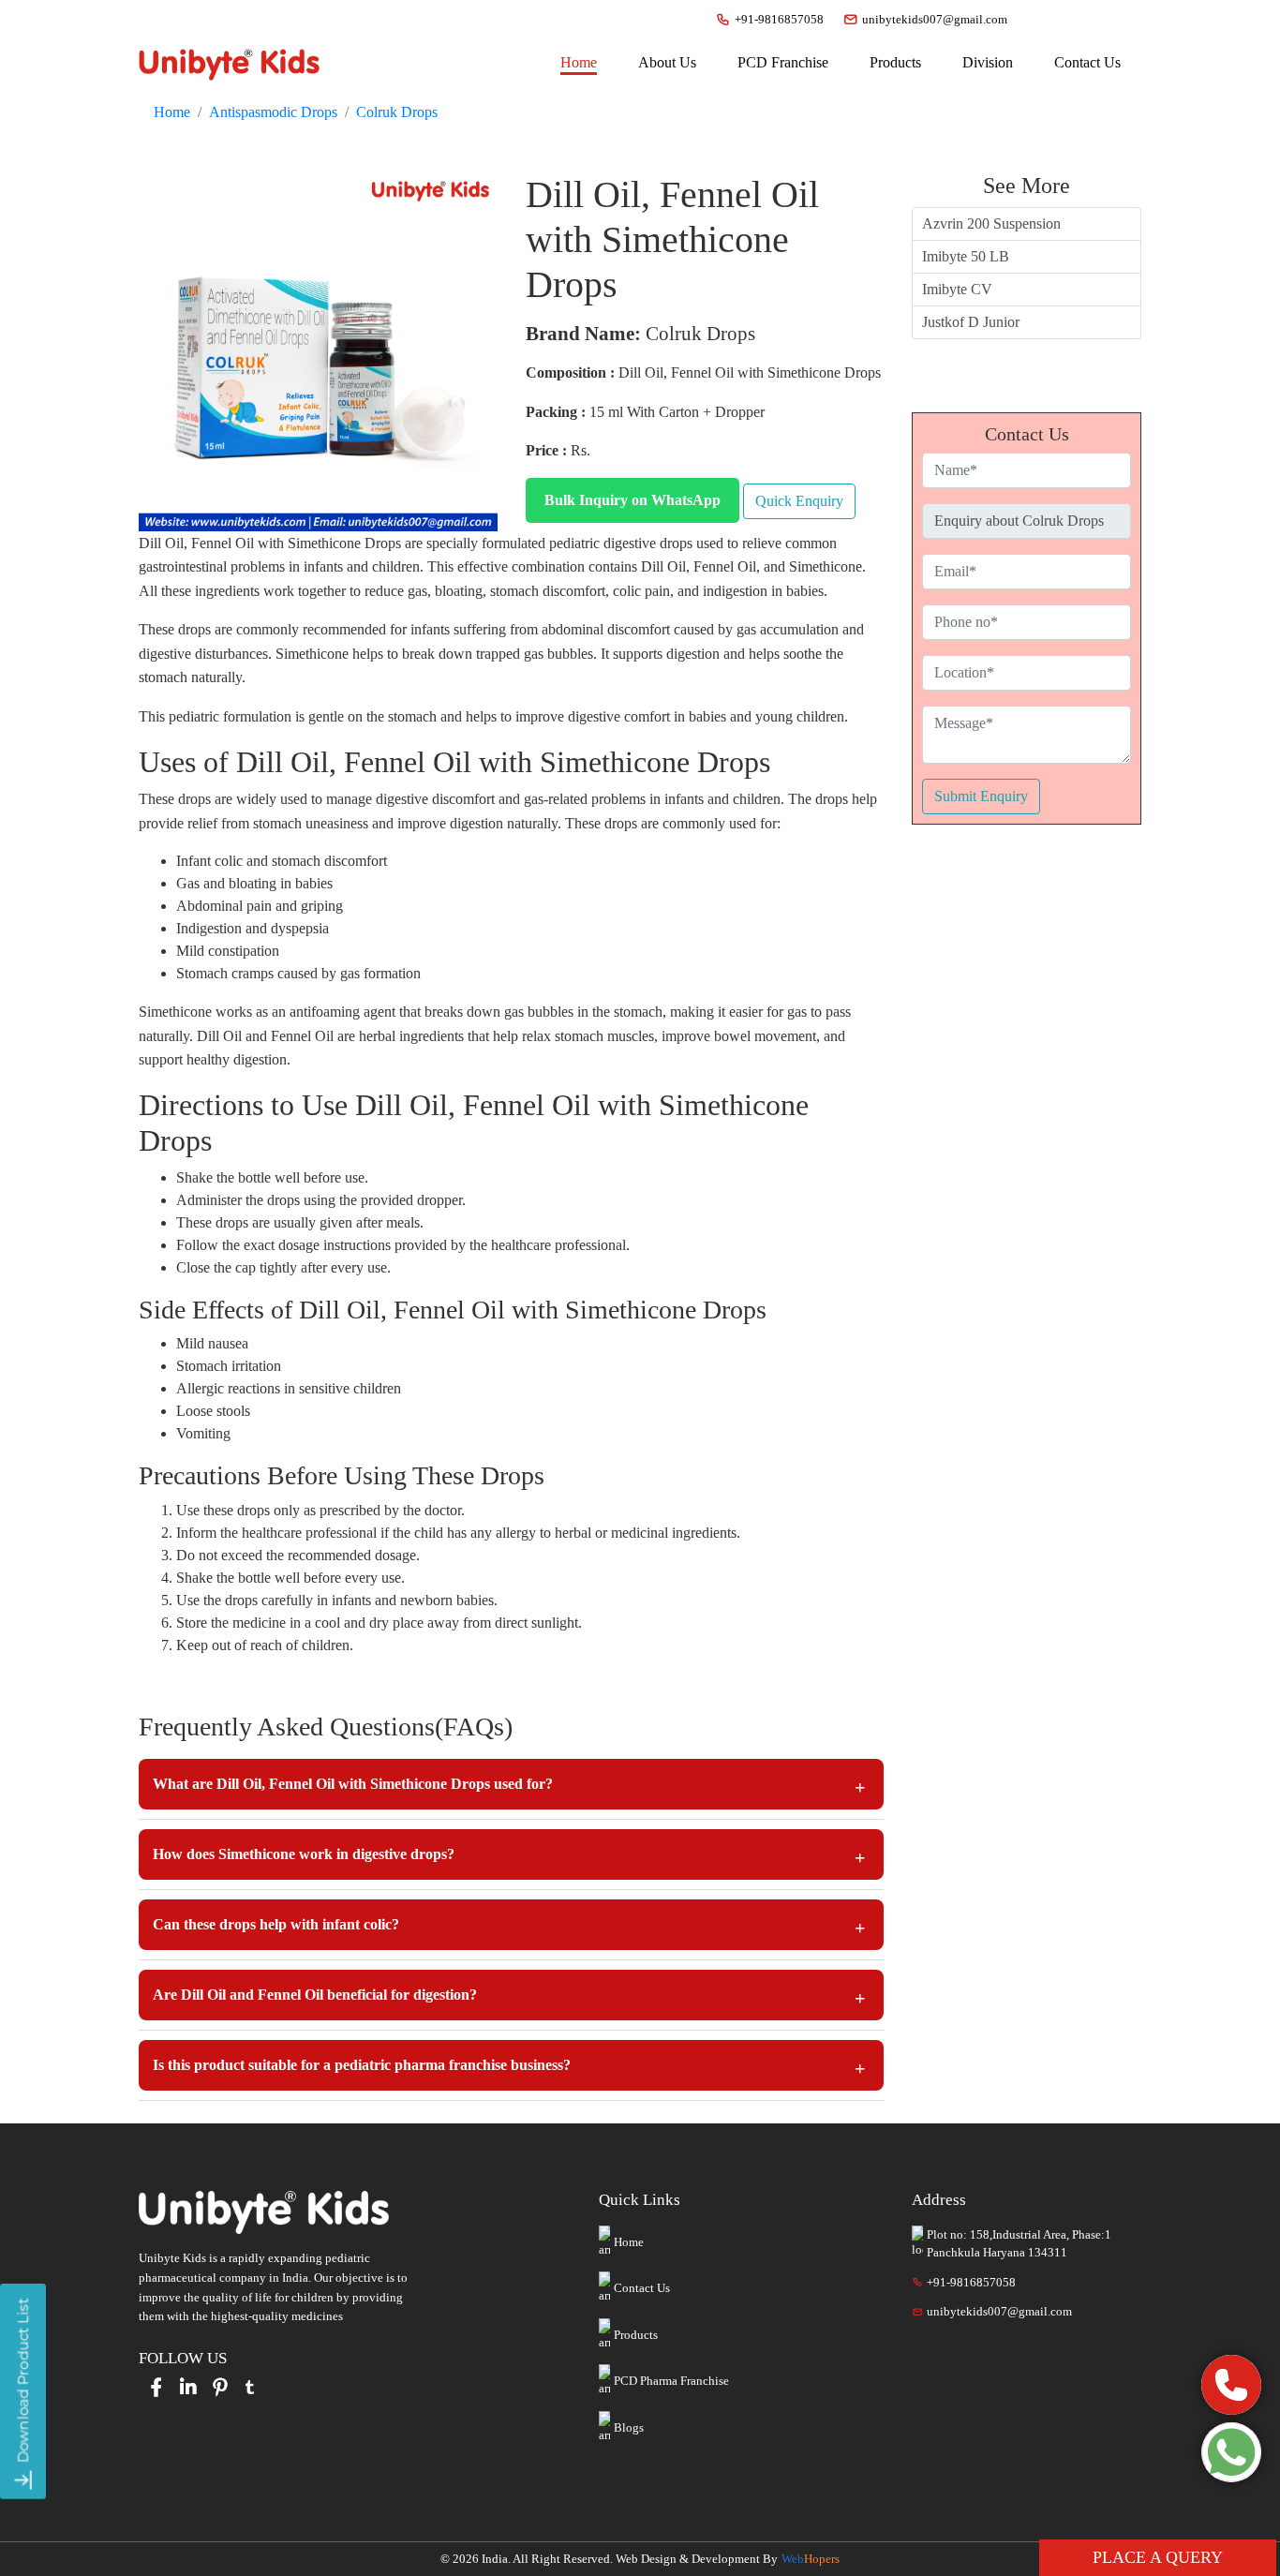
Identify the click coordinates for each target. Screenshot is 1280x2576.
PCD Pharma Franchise (671, 2381)
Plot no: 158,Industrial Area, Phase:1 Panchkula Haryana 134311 (1019, 2244)
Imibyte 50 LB (966, 256)
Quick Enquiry (799, 501)
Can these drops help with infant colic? (276, 1924)
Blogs (629, 2427)
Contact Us (642, 2288)
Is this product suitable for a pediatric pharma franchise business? (362, 2065)
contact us (1087, 62)
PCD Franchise (783, 62)
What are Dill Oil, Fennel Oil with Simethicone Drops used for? (353, 1784)
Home (579, 62)
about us (667, 62)
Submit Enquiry (981, 796)
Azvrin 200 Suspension (991, 223)
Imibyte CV (957, 289)
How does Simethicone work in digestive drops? (304, 1854)
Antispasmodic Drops (273, 112)
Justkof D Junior (971, 322)
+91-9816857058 (779, 19)
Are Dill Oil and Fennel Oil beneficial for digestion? (315, 1995)
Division (988, 62)
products (895, 62)
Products (636, 2335)
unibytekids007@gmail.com (935, 19)
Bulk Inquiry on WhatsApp (633, 500)
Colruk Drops (397, 112)
